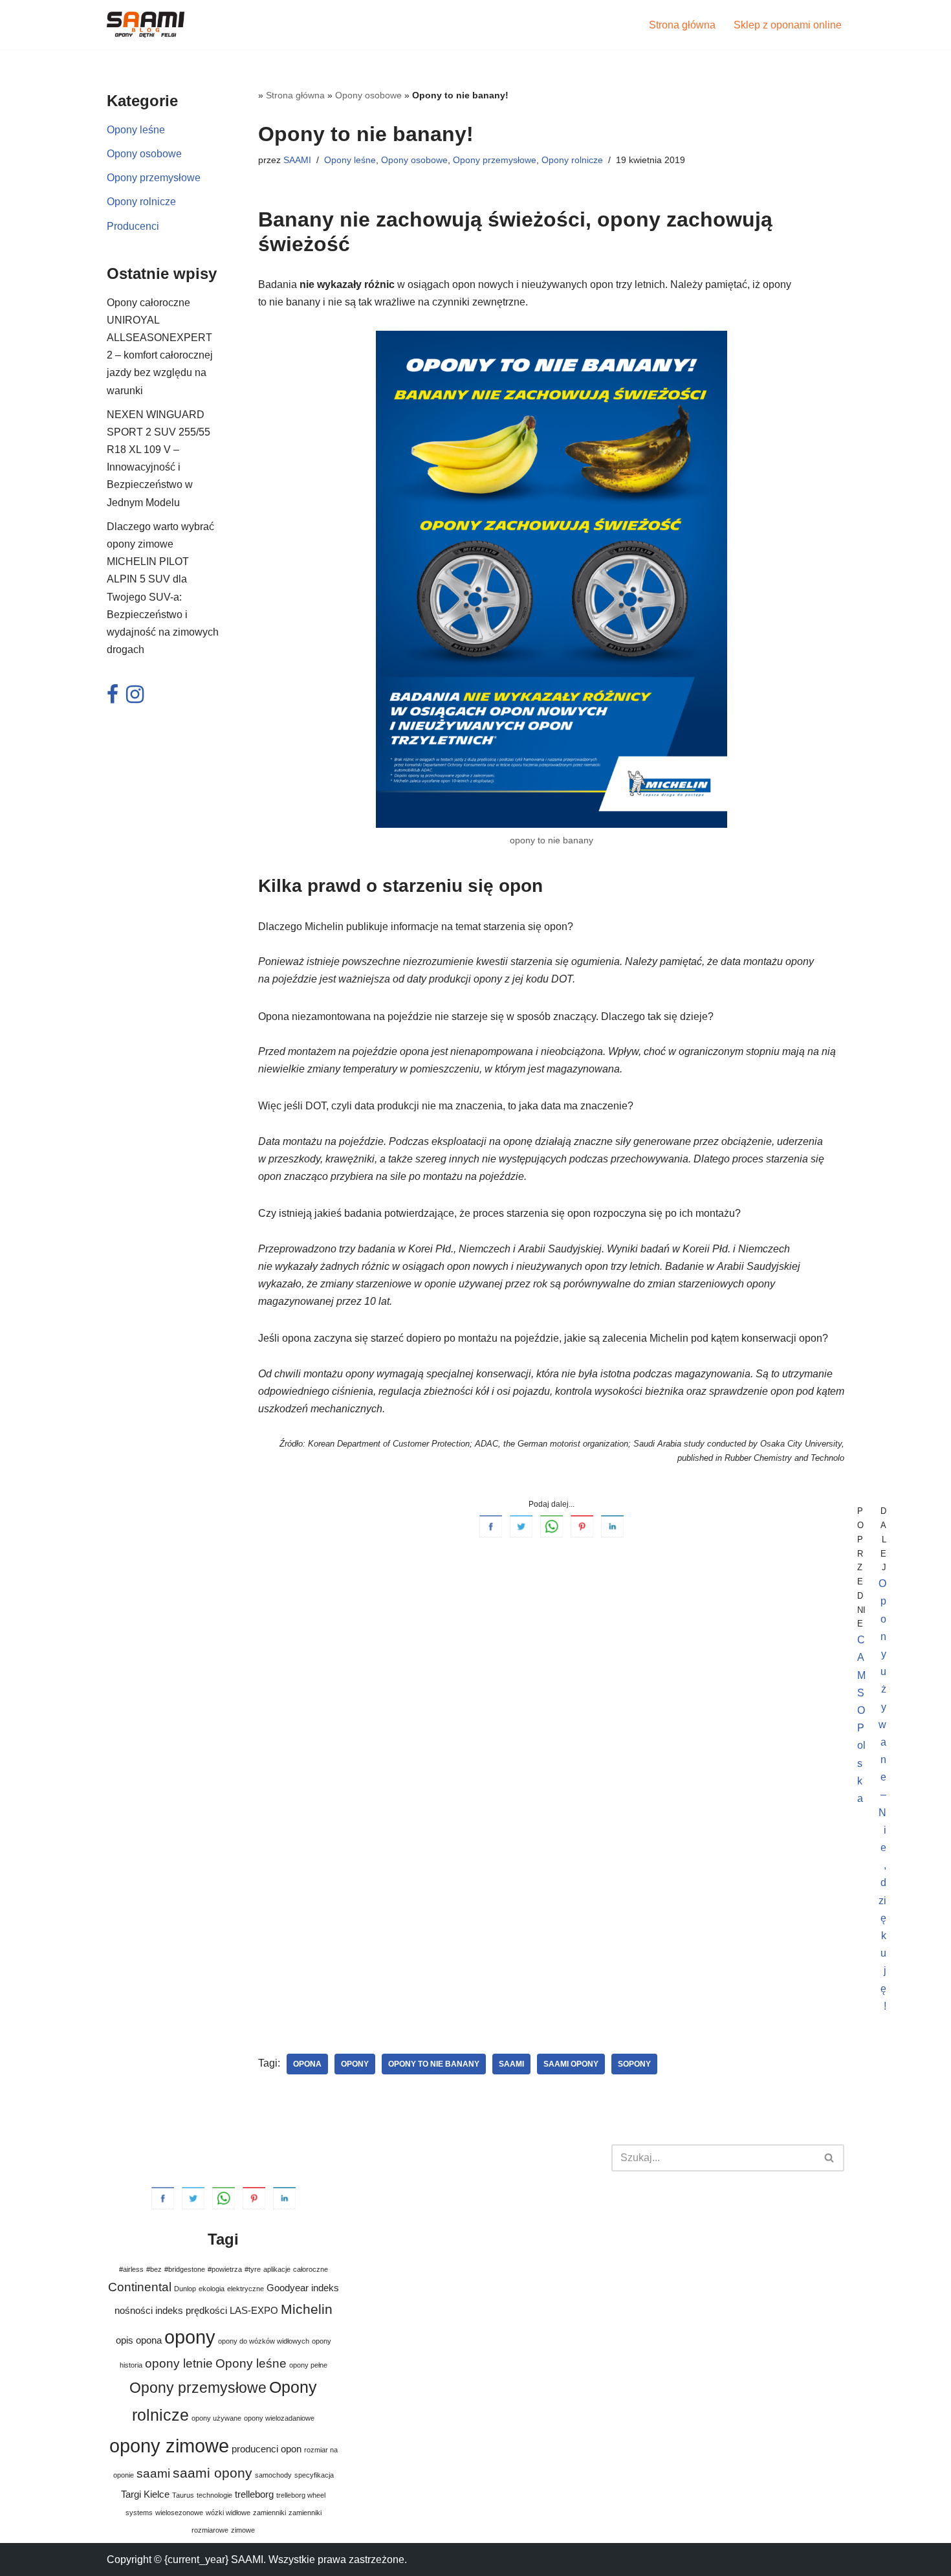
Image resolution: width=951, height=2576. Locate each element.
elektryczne (246, 2289)
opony (355, 2064)
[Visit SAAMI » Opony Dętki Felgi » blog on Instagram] (135, 698)
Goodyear (288, 2288)
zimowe (243, 2530)
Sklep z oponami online (788, 25)
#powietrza (225, 2269)
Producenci (133, 226)
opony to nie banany (434, 2064)
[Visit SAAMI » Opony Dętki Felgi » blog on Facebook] (113, 698)
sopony (634, 2064)
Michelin (307, 2309)
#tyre (253, 2269)
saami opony (571, 2064)
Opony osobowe (144, 154)
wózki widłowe (228, 2513)
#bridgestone (185, 2269)
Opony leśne (136, 130)
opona (307, 2064)
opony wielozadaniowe (279, 2418)
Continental (140, 2287)
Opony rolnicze (141, 202)
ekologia (212, 2289)
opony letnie (179, 2363)
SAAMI (297, 160)
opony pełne (308, 2365)
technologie (214, 2495)
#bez (154, 2269)
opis (125, 2340)
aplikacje (277, 2269)
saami (511, 2064)
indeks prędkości (191, 2310)
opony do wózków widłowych (264, 2341)
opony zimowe (169, 2446)
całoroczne (311, 2269)
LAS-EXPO (254, 2310)
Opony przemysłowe (154, 178)
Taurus (183, 2495)
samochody (273, 2475)
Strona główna (682, 25)
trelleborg (254, 2494)
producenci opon (267, 2449)
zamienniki (269, 2513)
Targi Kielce (145, 2494)
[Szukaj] (830, 2158)
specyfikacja (314, 2475)
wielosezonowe (179, 2513)
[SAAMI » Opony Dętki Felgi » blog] (146, 25)
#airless (131, 2269)
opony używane (216, 2418)
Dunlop (185, 2289)
